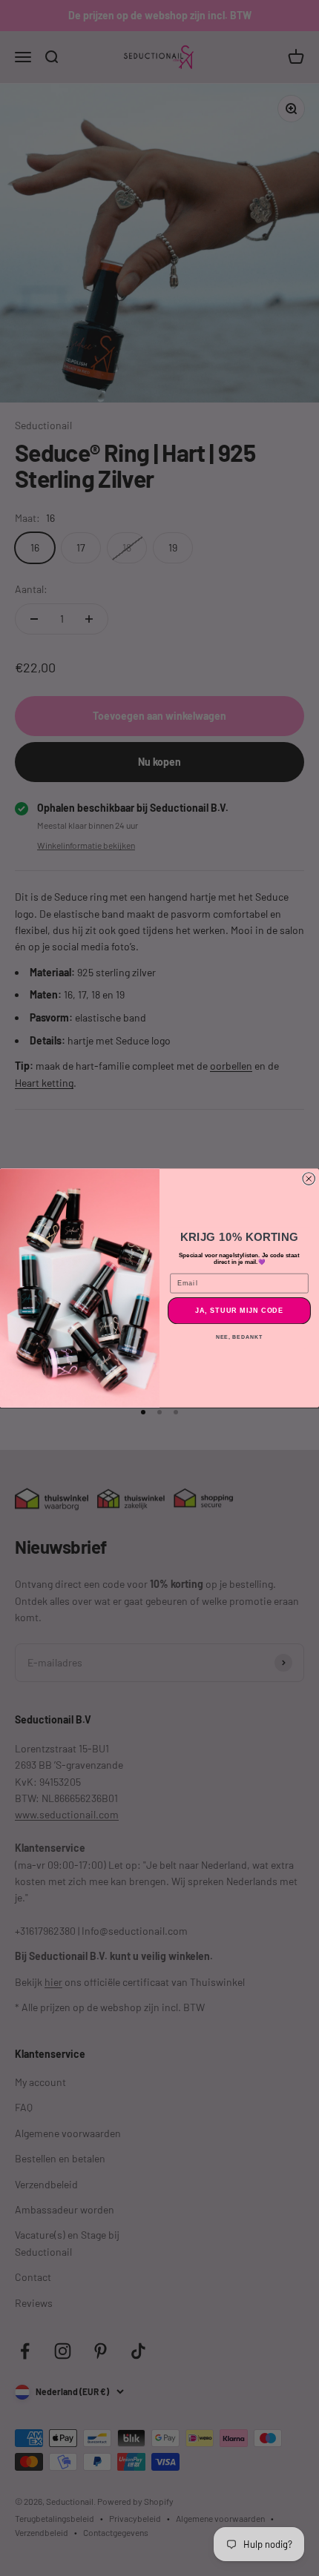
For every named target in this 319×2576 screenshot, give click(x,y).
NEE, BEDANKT (239, 1337)
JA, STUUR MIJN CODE (240, 1310)
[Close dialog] (309, 1179)
